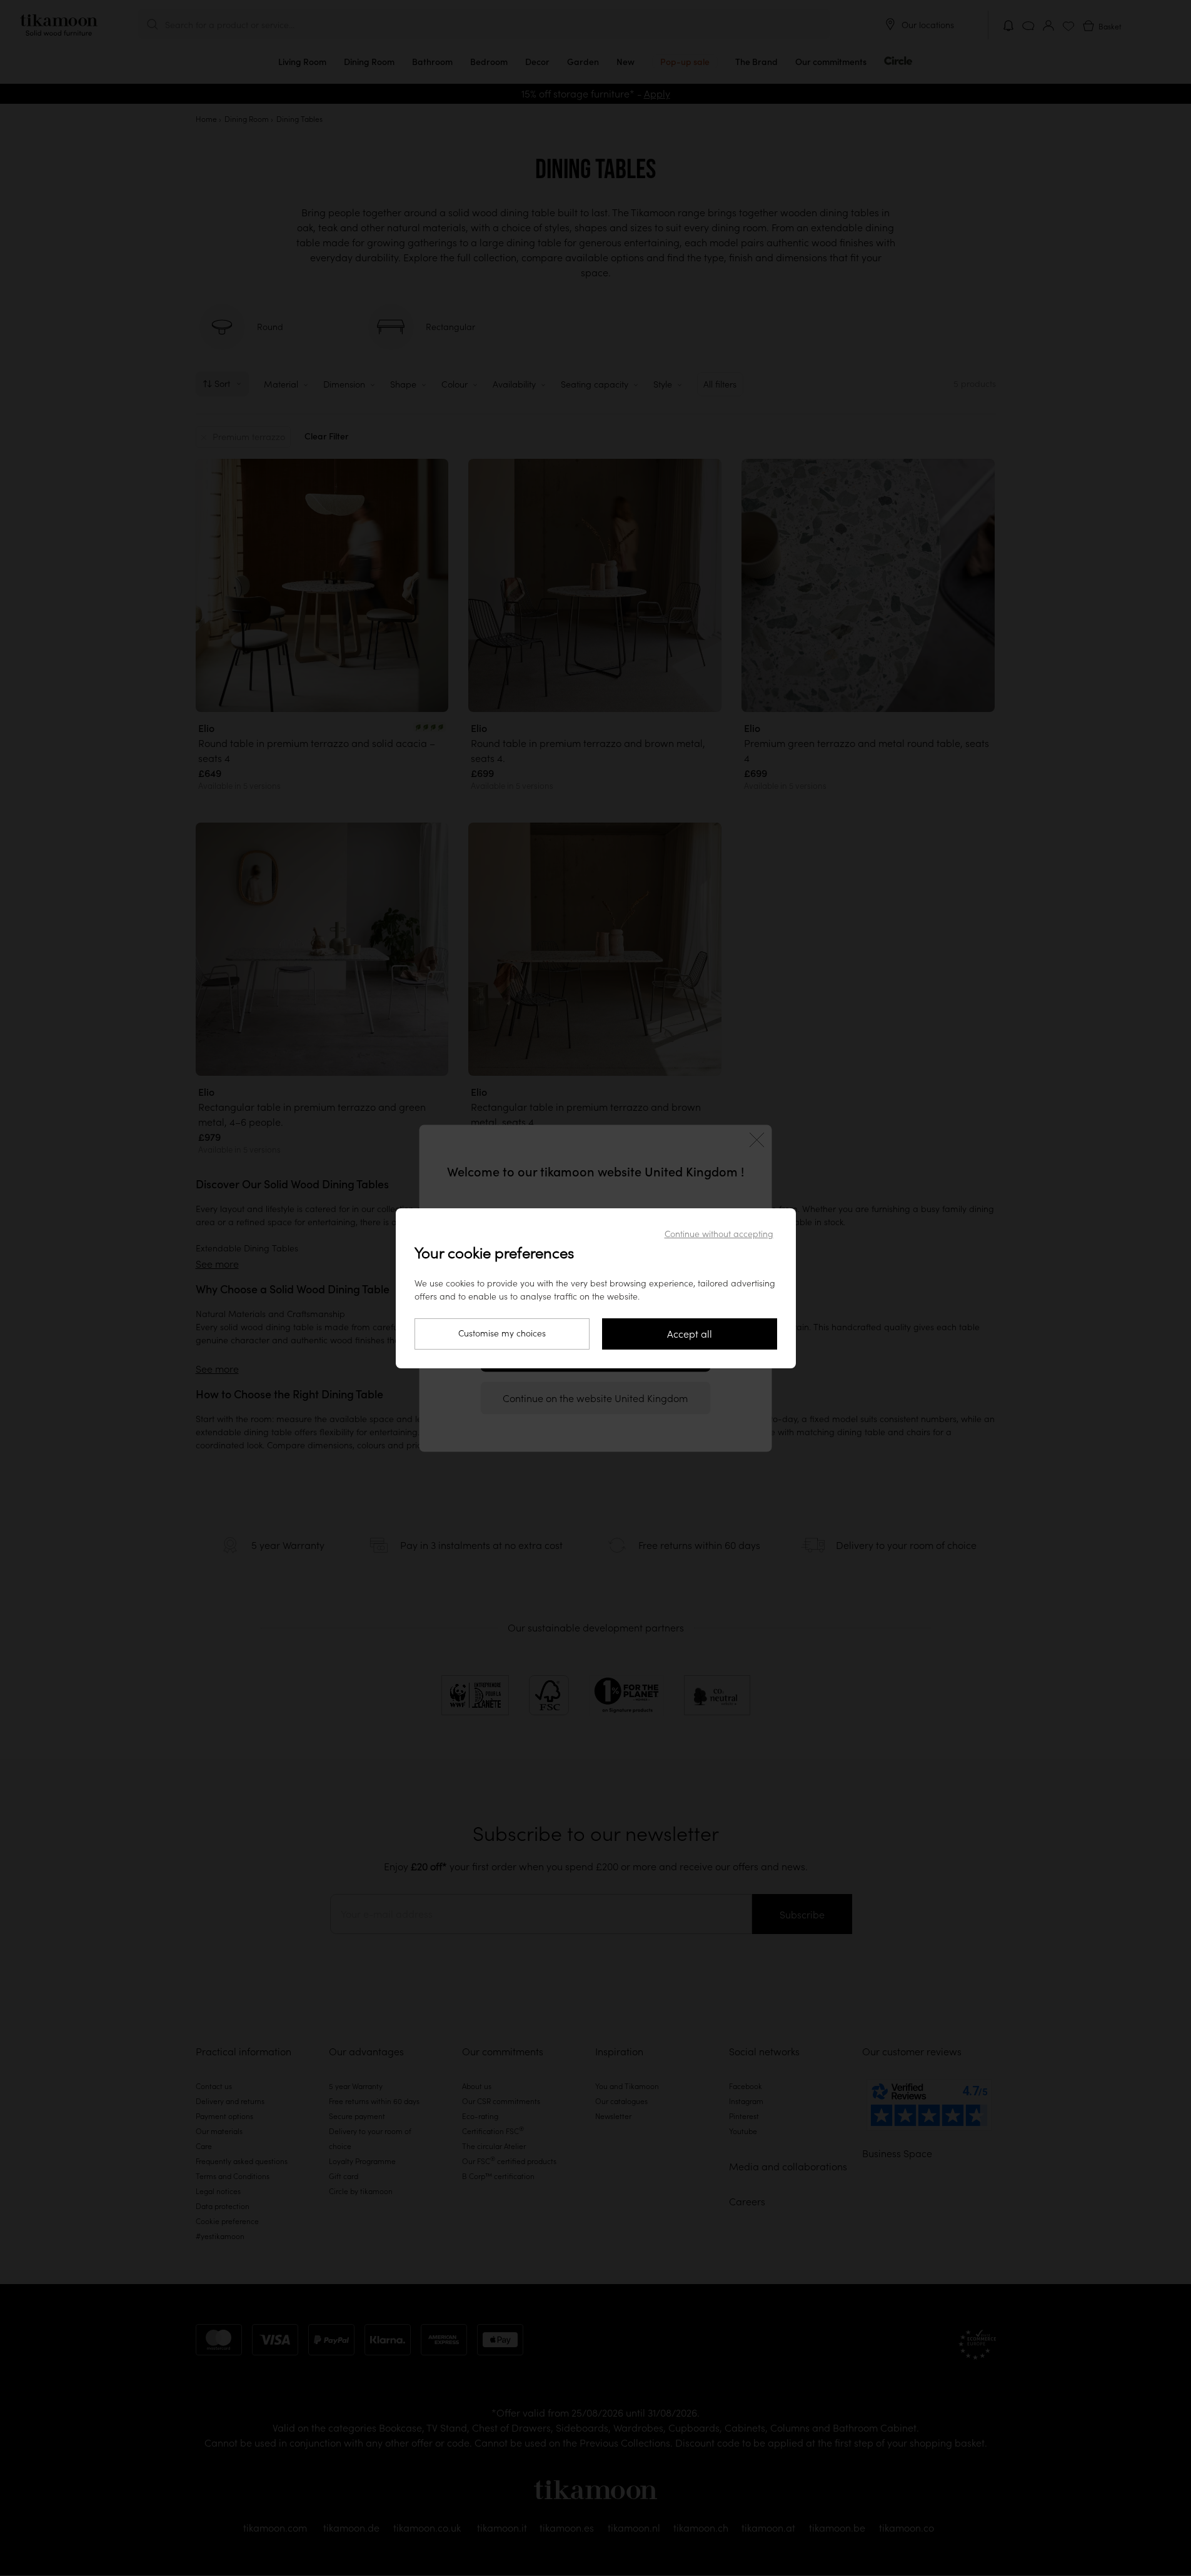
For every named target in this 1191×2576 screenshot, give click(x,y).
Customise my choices (502, 1333)
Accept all (690, 1334)
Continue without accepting (719, 1234)
